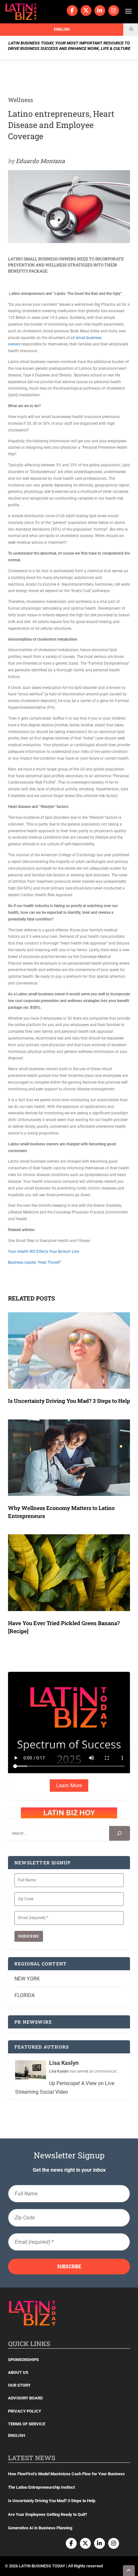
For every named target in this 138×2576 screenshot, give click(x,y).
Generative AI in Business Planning (40, 2528)
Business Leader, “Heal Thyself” (35, 1262)
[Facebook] (72, 11)
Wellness (21, 100)
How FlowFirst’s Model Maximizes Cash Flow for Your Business (66, 2474)
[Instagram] (114, 11)
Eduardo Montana (40, 161)
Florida (25, 1995)
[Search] (120, 1833)
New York (27, 1979)
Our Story (19, 2385)
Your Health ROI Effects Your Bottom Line (43, 1252)
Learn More (69, 1786)
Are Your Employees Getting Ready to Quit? (47, 2514)
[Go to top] (129, 2571)
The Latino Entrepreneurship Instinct (41, 2487)
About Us (18, 2372)
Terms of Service (27, 2424)
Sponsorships (23, 2360)
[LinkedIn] (100, 11)
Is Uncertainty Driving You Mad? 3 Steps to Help (69, 1401)
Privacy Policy (25, 2411)
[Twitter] (86, 11)
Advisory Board (25, 2398)
